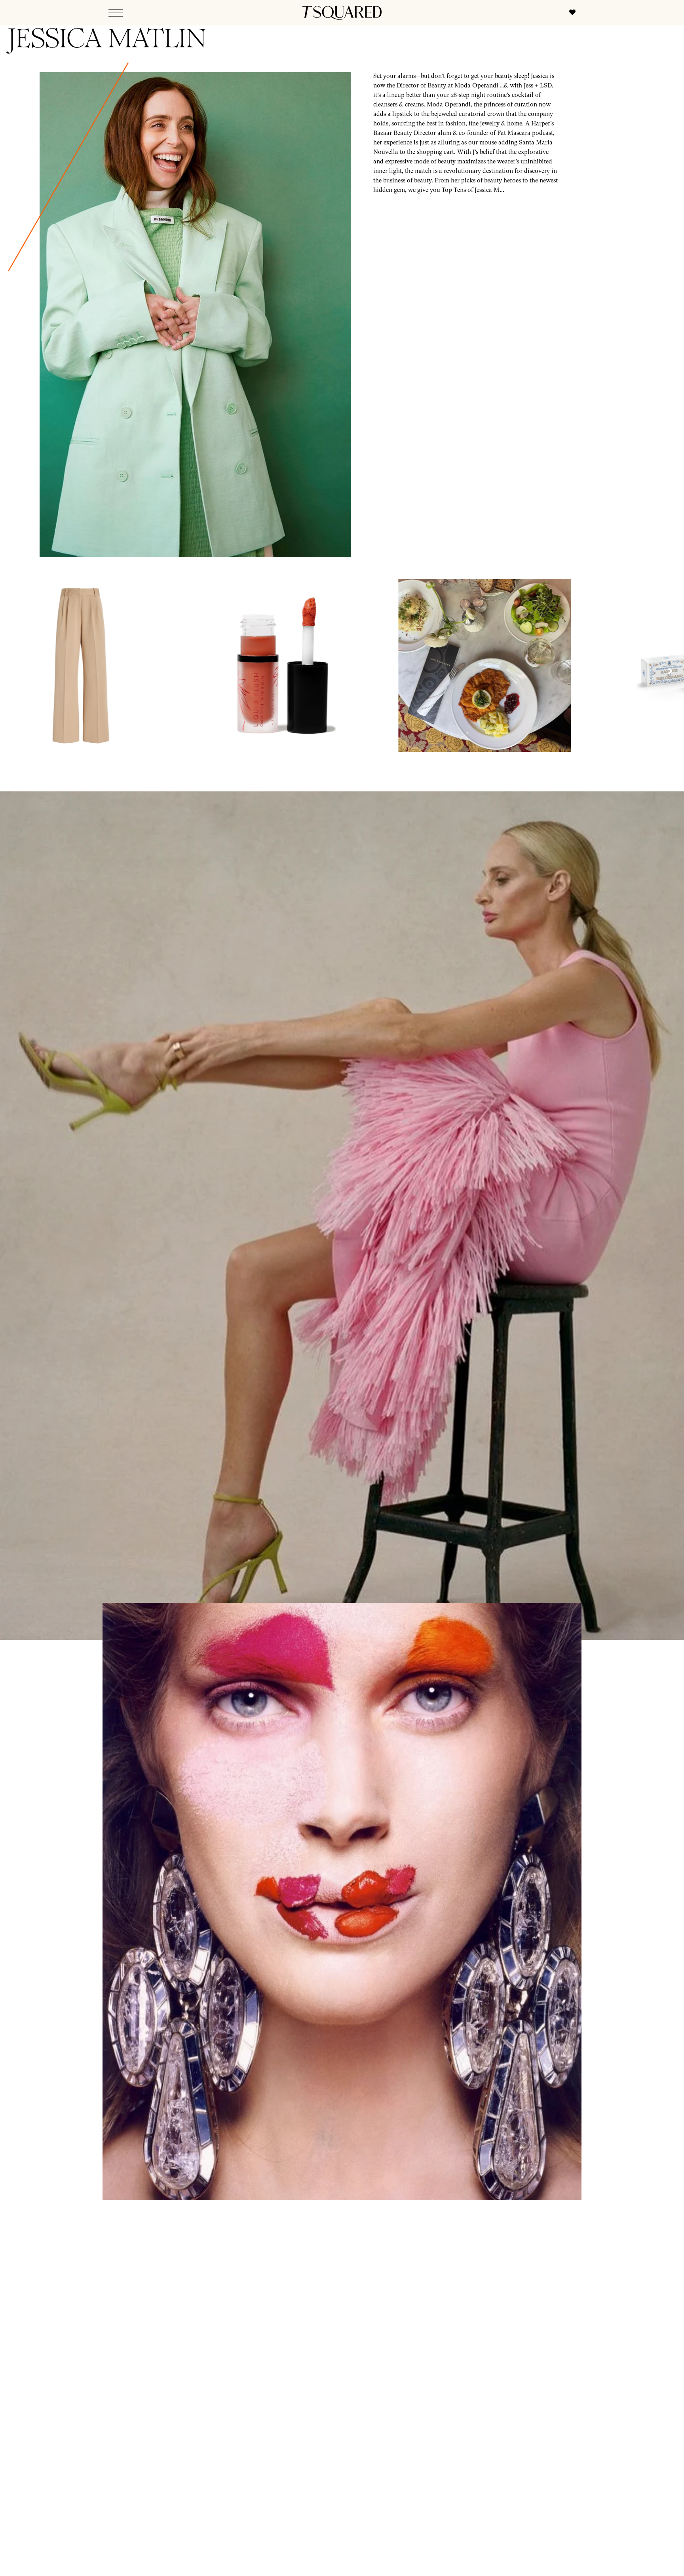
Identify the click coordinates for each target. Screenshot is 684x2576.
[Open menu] (116, 13)
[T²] (342, 13)
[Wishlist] (568, 13)
